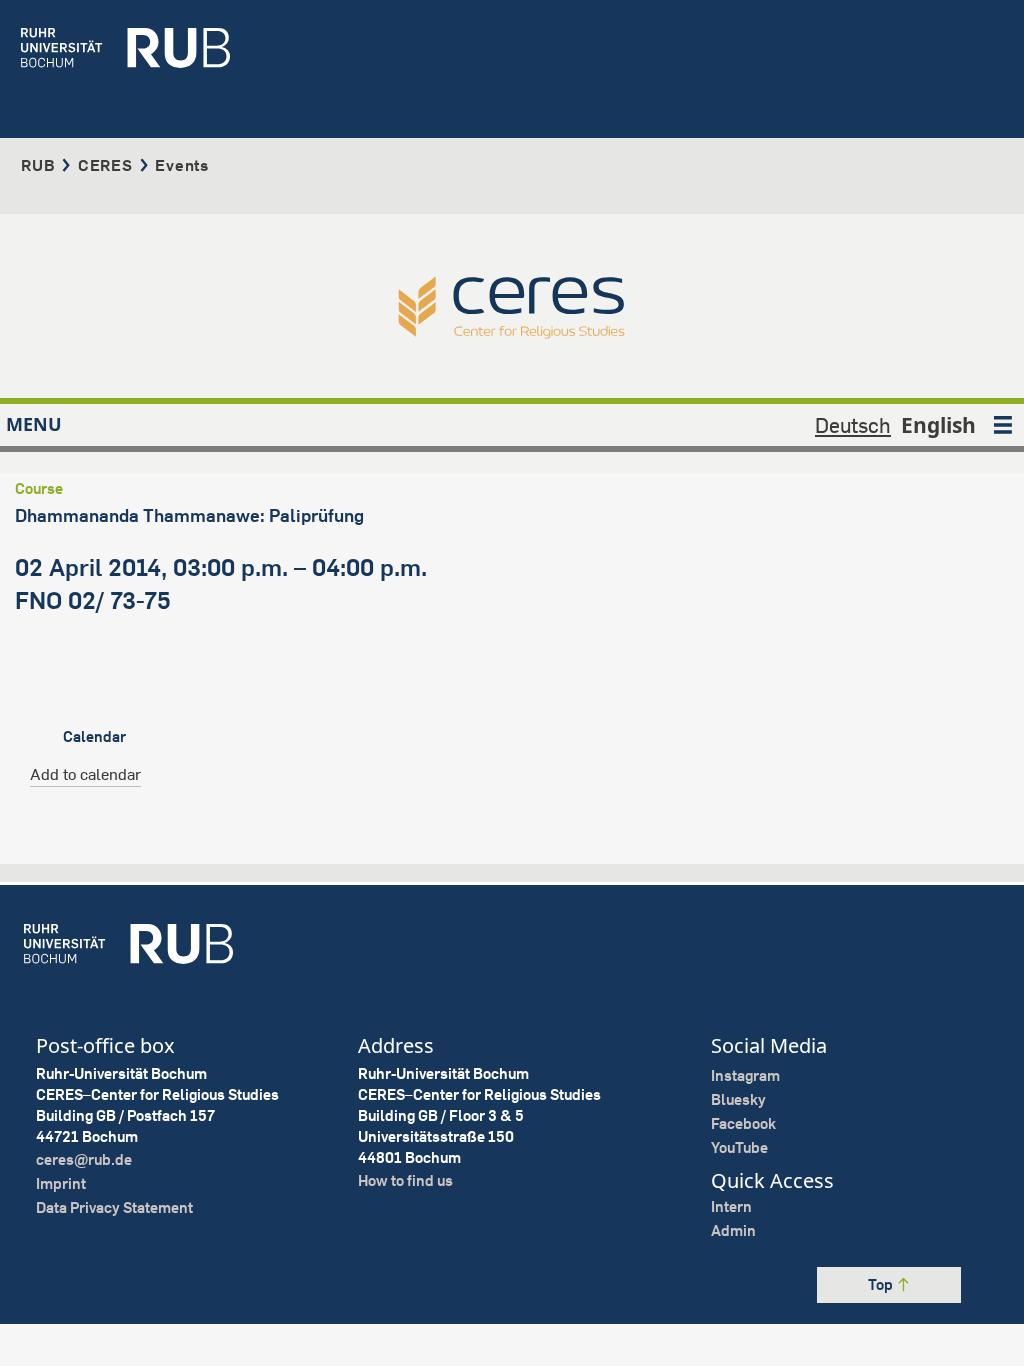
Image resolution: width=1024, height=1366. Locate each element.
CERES (105, 165)
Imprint (61, 1183)
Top (882, 1284)
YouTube (739, 1147)
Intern (731, 1206)
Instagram (745, 1075)
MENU (34, 424)
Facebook (743, 1123)
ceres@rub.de (84, 1159)
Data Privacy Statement (114, 1207)
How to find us (405, 1180)
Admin (733, 1230)
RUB (38, 165)
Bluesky (738, 1099)
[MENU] (1003, 425)
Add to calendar (85, 774)
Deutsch (853, 425)
